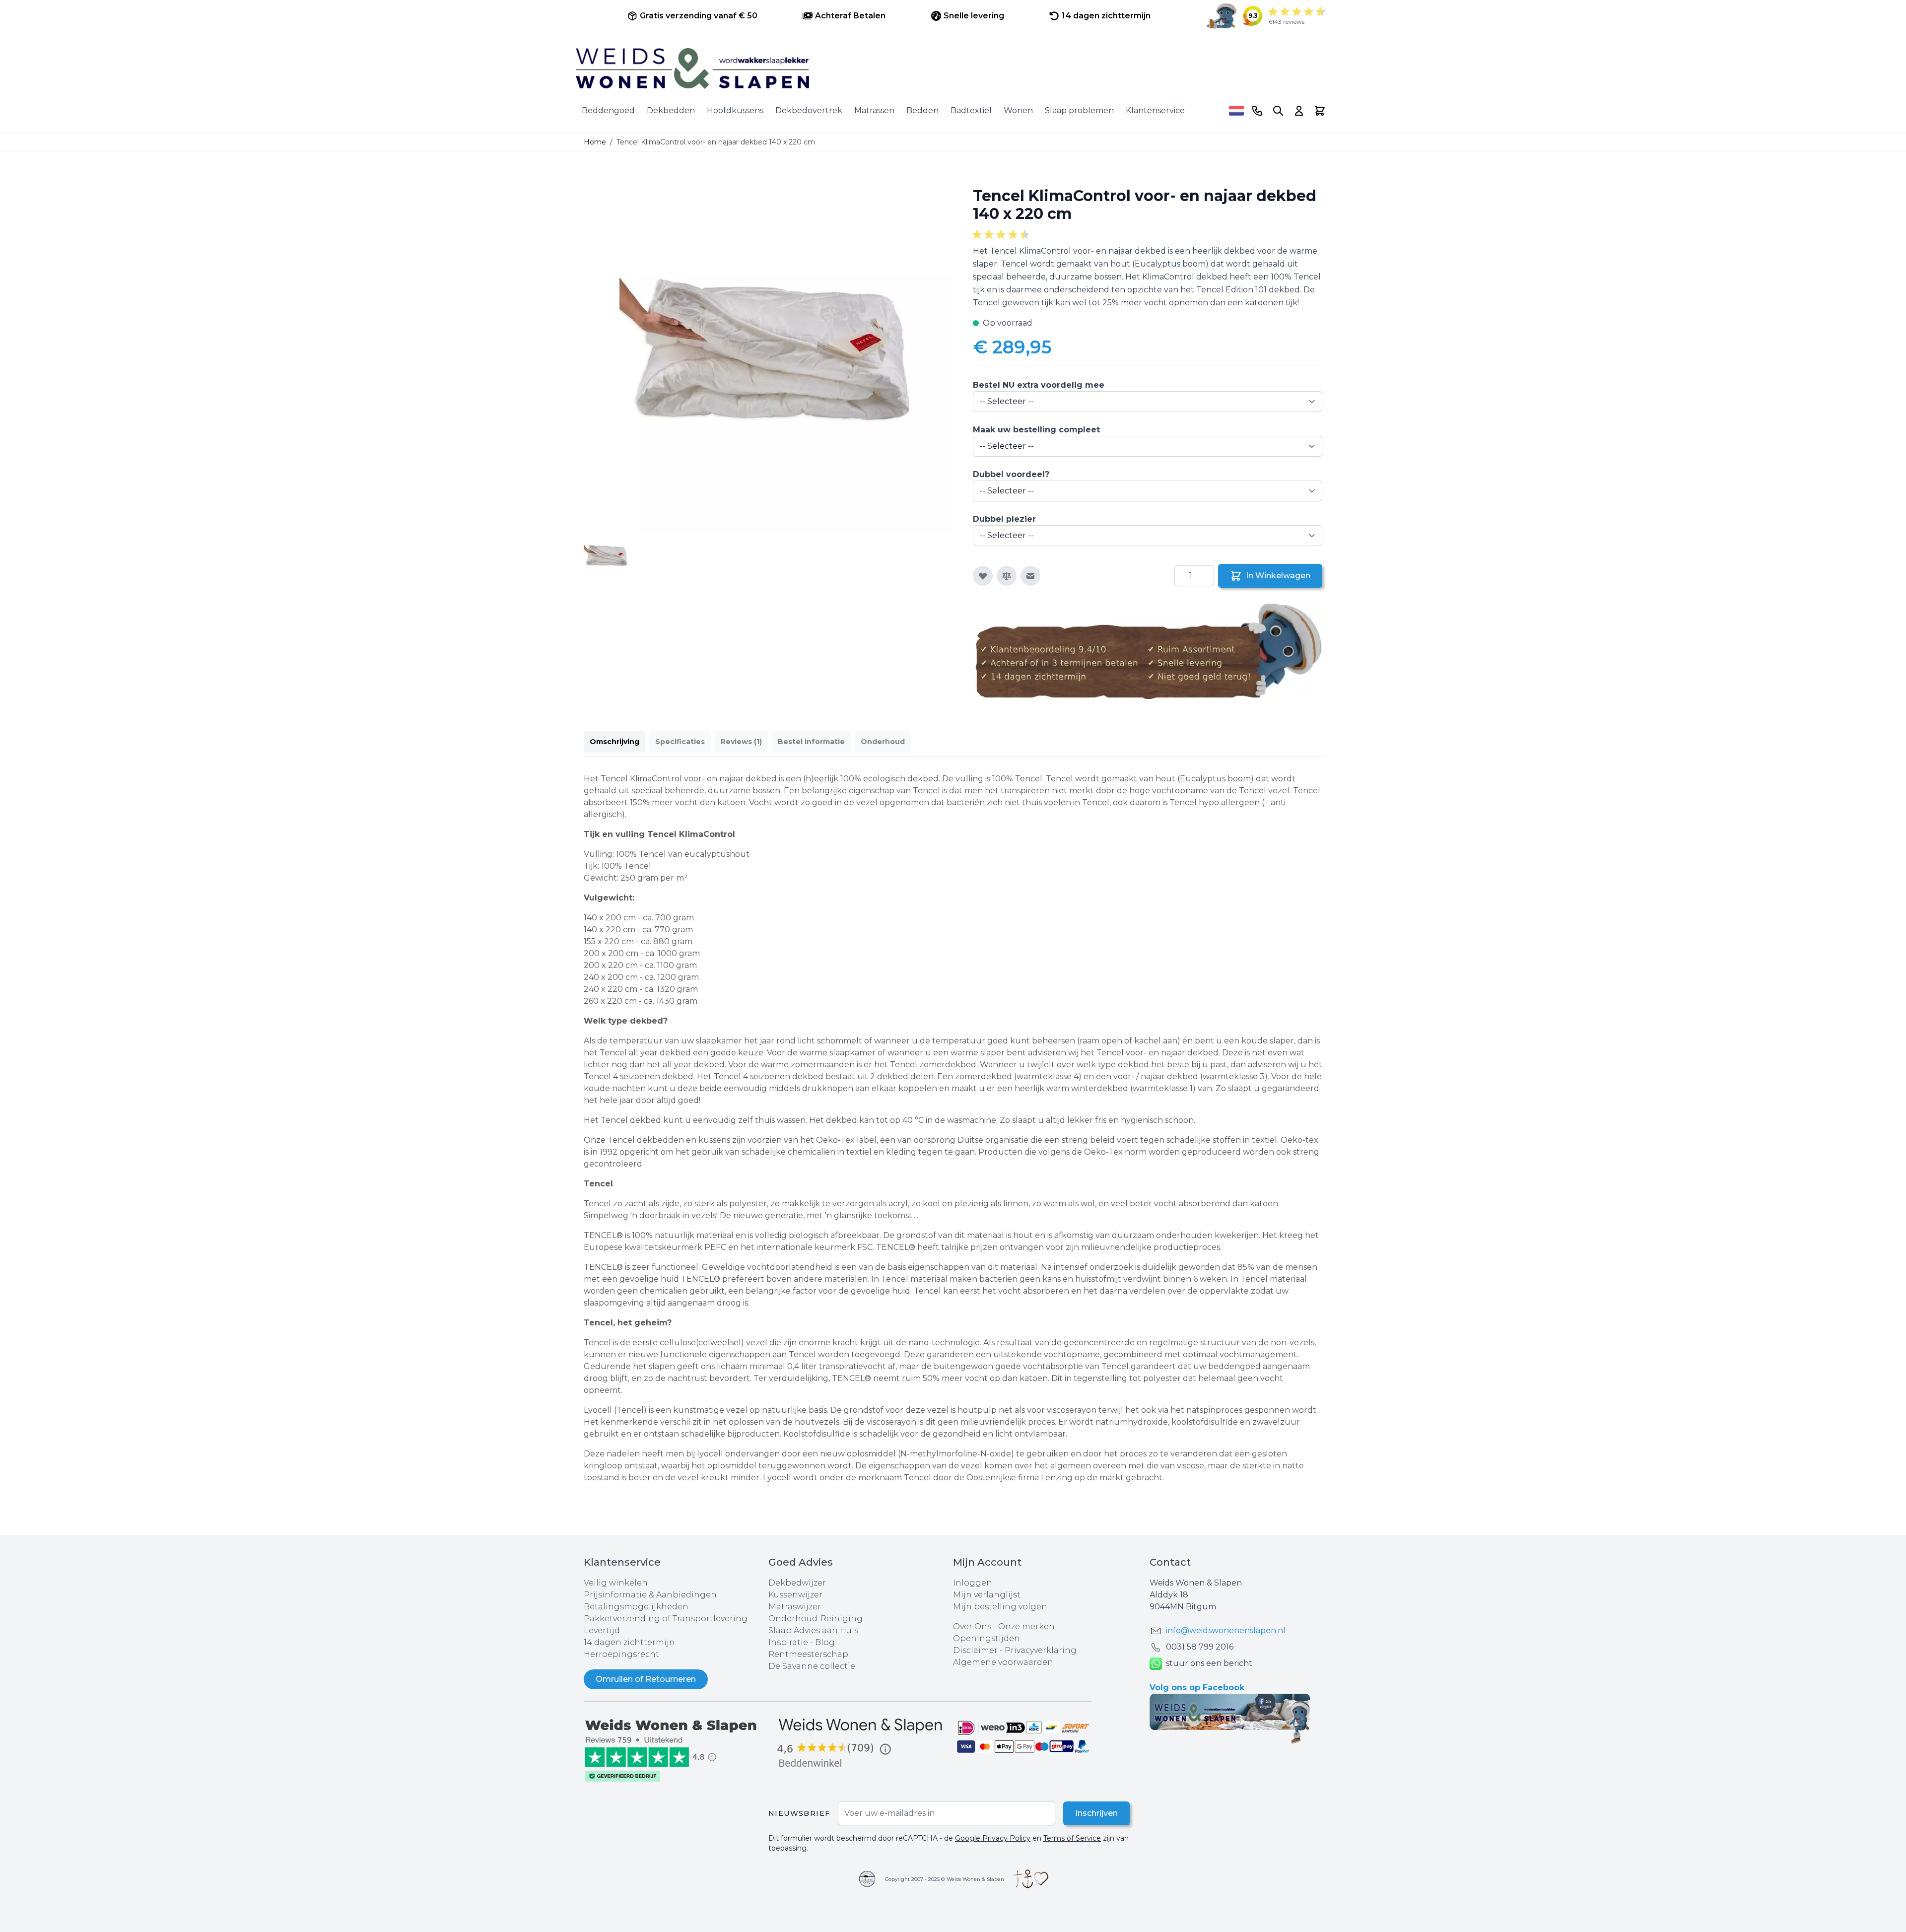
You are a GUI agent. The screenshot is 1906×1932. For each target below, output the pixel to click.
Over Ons (972, 1626)
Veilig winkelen (616, 1583)
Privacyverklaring (1041, 1650)
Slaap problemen (1079, 110)
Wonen (1018, 110)
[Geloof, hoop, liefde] (1030, 1879)
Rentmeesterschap (808, 1654)
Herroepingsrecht (621, 1654)
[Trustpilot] (676, 1750)
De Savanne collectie (812, 1666)
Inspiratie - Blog (802, 1642)
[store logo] (953, 69)
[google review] (861, 1744)
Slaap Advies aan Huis (813, 1630)
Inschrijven (1096, 1813)
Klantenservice (1155, 110)
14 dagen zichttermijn (629, 1642)
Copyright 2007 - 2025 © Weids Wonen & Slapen (945, 1879)
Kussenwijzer (795, 1595)
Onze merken (1026, 1626)
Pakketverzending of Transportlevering (666, 1619)
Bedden (922, 110)
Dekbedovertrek (809, 110)
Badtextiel (971, 110)
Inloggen (973, 1583)
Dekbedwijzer (797, 1583)
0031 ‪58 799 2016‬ (1200, 1647)
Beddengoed (608, 110)
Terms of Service (1072, 1838)
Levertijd (602, 1630)
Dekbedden (671, 110)
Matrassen (874, 110)
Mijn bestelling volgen (1000, 1607)
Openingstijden (987, 1638)
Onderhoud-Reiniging (816, 1619)
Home (595, 142)
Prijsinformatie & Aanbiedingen (650, 1595)
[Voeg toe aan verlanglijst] (983, 576)
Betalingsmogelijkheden (636, 1607)
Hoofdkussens (735, 110)
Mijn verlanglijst (987, 1595)
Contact (1170, 1562)
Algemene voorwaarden (1003, 1662)
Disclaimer (976, 1650)
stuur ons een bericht (1209, 1663)
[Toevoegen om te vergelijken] (1007, 576)
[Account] (1299, 111)
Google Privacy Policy (993, 1838)
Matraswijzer (795, 1607)
